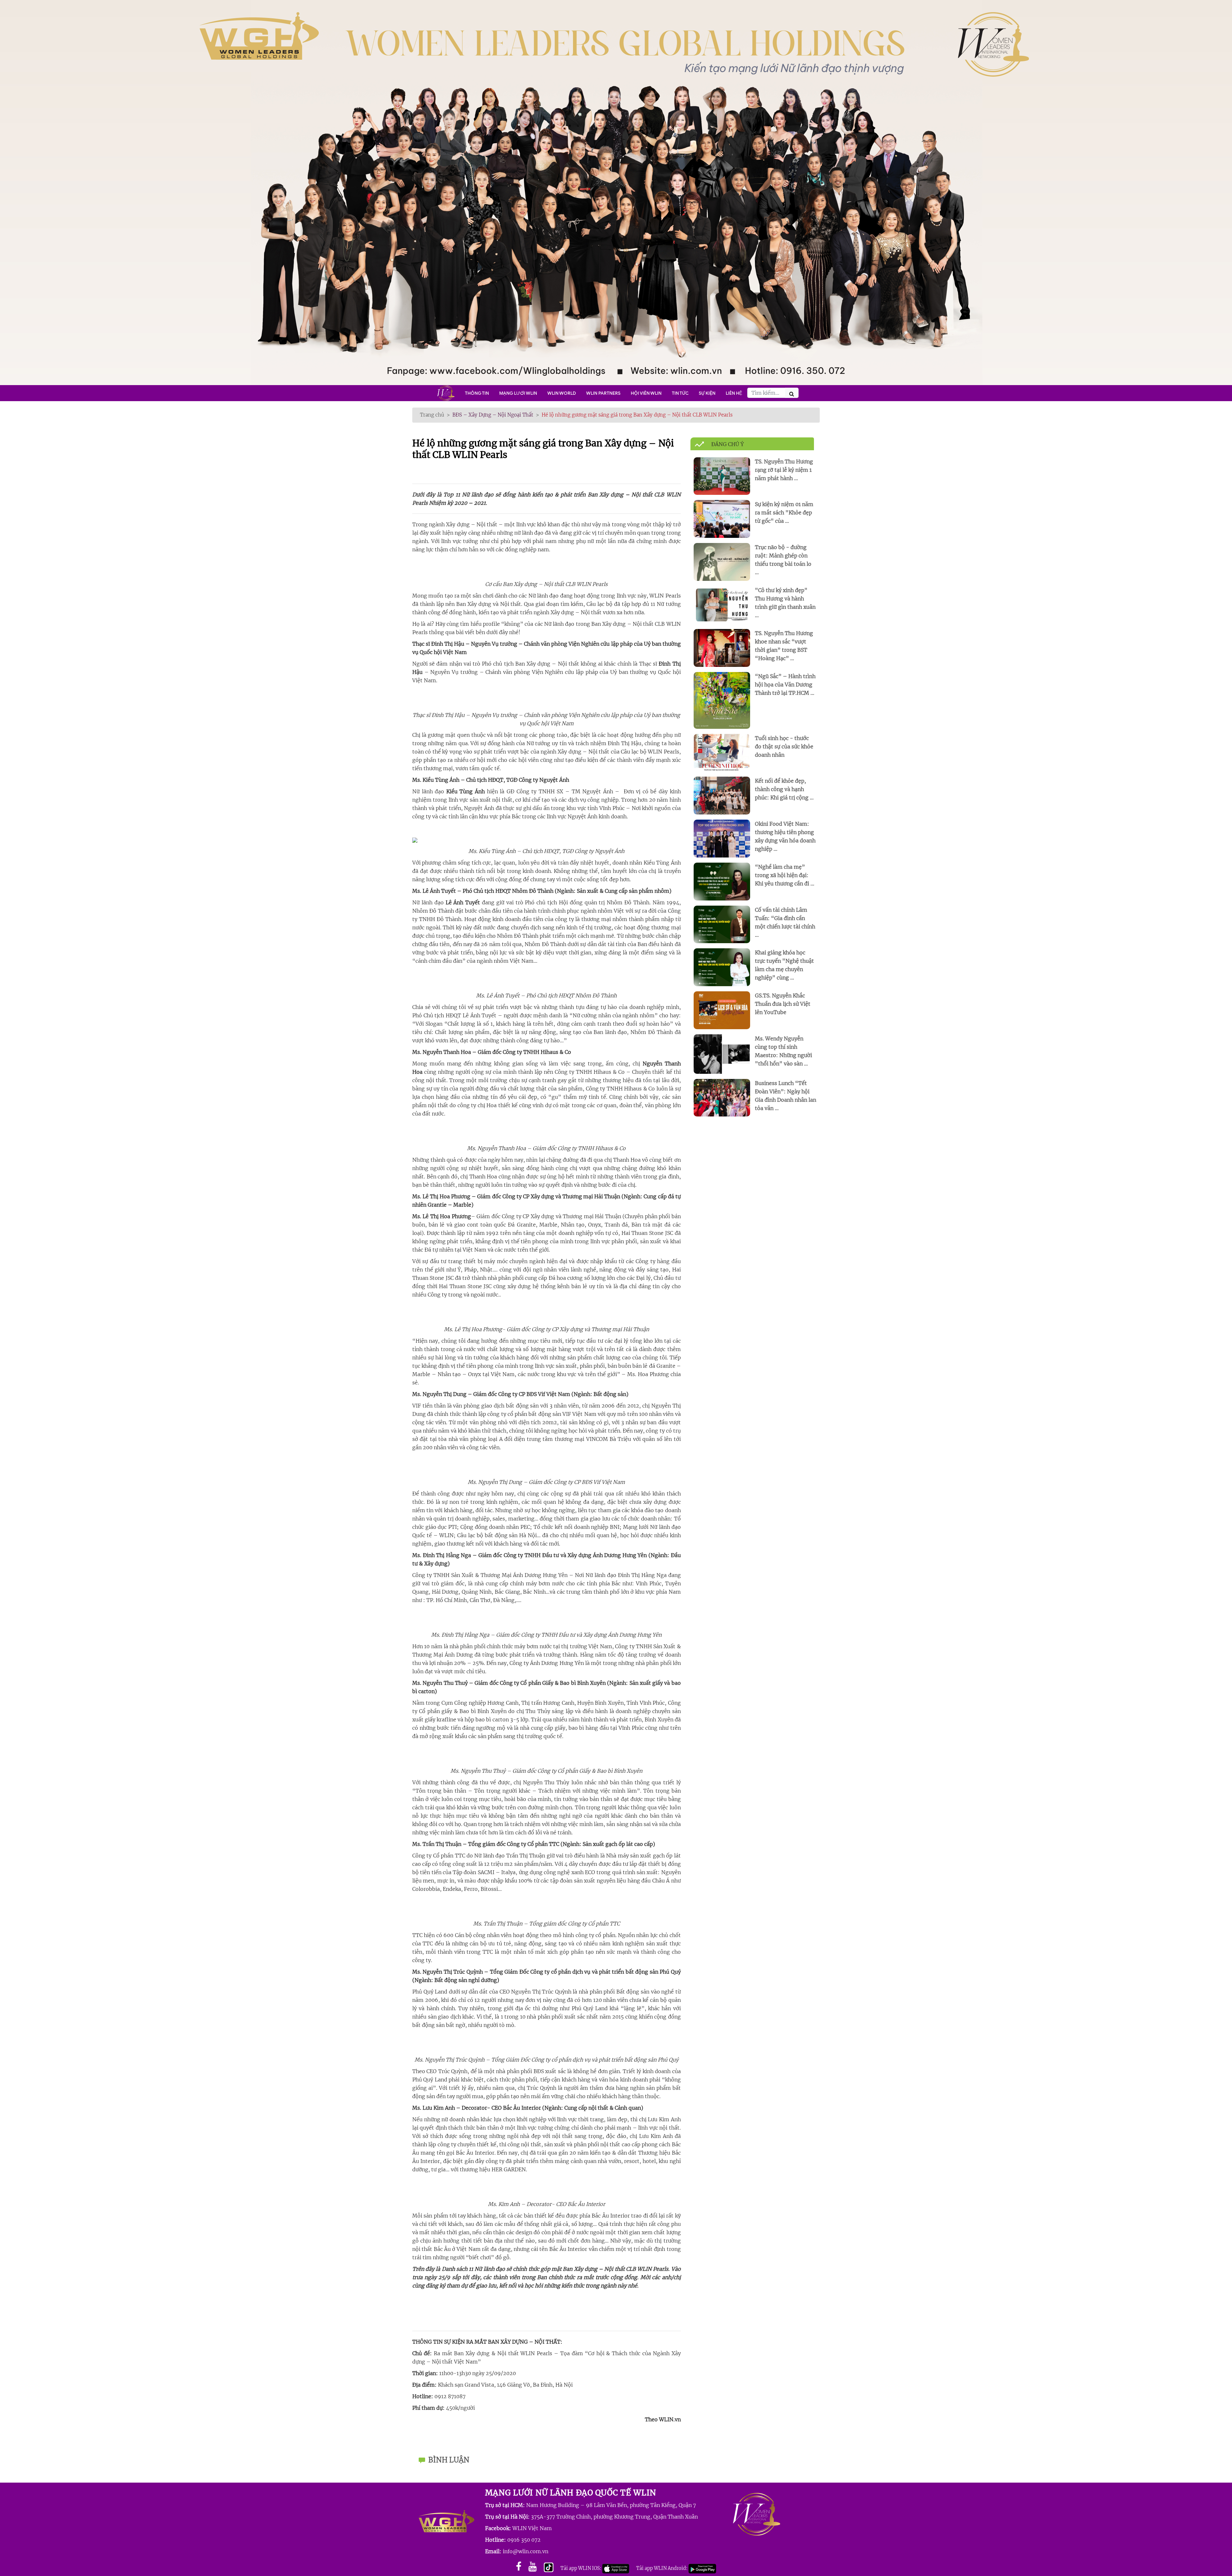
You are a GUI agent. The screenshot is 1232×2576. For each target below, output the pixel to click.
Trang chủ (432, 415)
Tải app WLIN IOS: (581, 2568)
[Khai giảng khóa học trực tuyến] (722, 967)
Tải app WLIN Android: (662, 2568)
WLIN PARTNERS (603, 393)
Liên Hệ (734, 393)
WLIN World (562, 393)
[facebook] (519, 2567)
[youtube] (533, 2567)
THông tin (477, 393)
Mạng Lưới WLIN (518, 393)
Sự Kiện (707, 393)
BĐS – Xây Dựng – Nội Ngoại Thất (493, 415)
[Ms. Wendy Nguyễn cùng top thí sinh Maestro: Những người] (722, 1054)
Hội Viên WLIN (646, 393)
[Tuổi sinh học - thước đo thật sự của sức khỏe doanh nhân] (722, 752)
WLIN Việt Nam (532, 2528)
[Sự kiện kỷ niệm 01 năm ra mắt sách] (722, 519)
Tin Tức (680, 393)
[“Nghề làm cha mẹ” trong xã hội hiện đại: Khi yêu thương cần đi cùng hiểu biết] (722, 881)
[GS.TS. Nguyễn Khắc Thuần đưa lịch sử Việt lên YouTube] (722, 1010)
